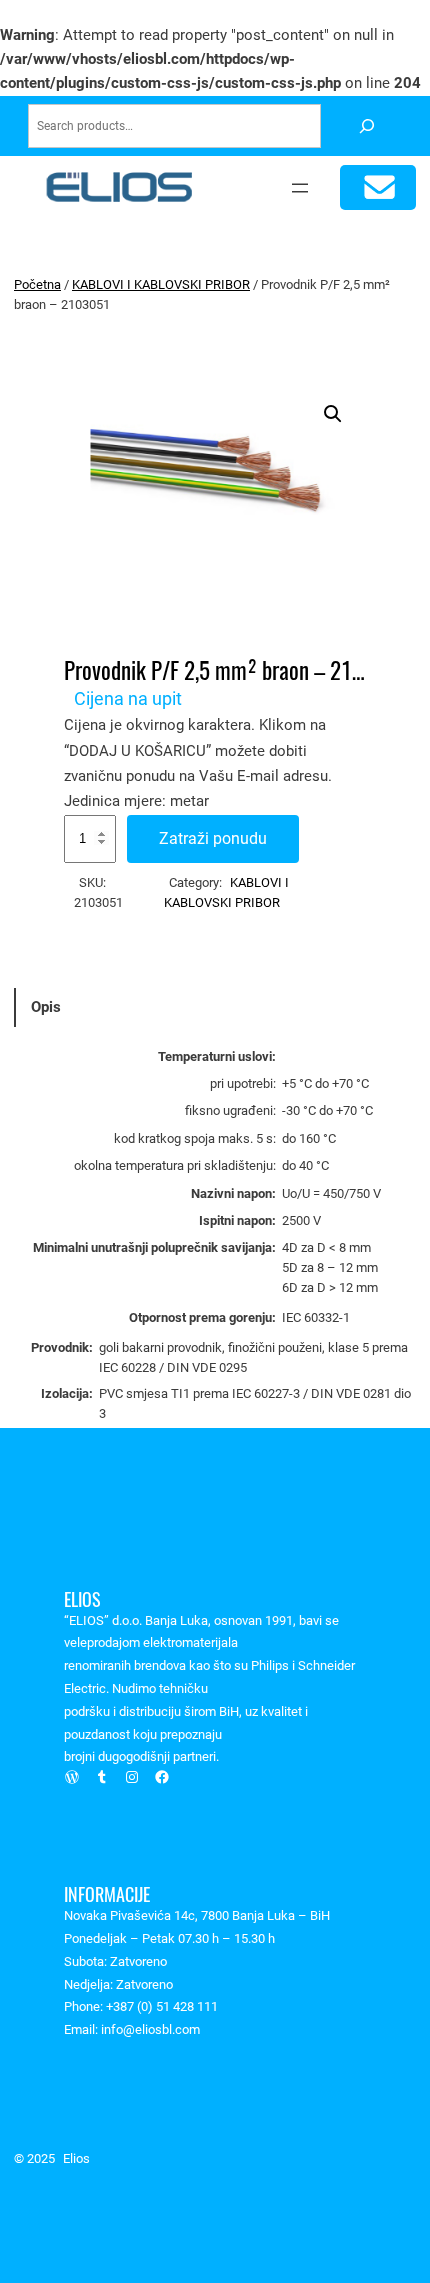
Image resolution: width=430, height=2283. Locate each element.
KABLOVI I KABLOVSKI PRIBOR (161, 284)
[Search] (366, 126)
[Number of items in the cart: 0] (378, 187)
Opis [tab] (46, 1007)
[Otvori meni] (300, 188)
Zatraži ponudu (213, 838)
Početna (37, 284)
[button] (333, 414)
